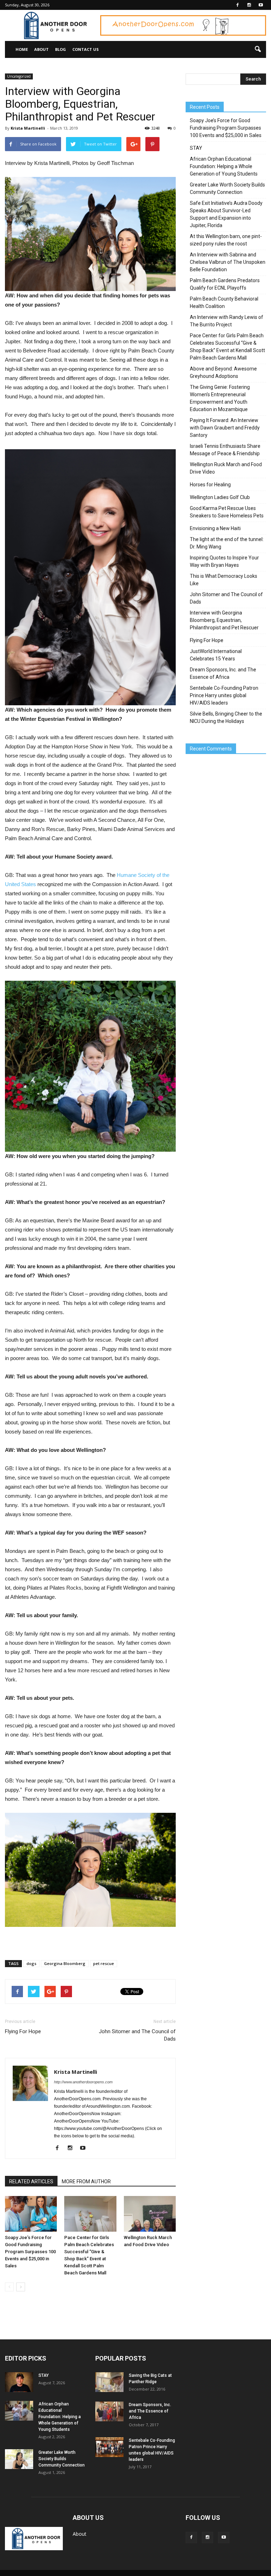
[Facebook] (237, 5)
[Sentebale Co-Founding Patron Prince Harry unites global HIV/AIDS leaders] (109, 2447)
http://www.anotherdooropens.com (83, 2082)
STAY (196, 148)
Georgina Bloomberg (65, 1963)
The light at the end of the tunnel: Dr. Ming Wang (227, 543)
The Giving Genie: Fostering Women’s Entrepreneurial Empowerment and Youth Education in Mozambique (220, 398)
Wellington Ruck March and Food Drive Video (226, 468)
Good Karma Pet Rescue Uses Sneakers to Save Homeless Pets (227, 512)
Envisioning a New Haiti (215, 528)
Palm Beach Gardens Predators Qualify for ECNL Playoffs (225, 284)
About (41, 49)
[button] (258, 49)
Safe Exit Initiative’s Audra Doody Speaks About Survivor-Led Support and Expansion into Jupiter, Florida (226, 214)
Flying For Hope (23, 2031)
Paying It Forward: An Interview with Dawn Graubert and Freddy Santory (225, 428)
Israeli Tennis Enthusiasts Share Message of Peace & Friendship (225, 450)
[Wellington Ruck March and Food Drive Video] (150, 2214)
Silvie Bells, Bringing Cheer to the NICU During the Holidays (226, 717)
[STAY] (19, 2382)
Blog (61, 49)
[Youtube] (261, 5)
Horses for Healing (210, 485)
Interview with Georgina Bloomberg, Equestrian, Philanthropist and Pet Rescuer (224, 620)
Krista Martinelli (28, 128)
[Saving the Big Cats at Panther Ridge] (109, 2382)
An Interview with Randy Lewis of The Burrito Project (227, 321)
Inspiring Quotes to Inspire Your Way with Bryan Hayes (224, 561)
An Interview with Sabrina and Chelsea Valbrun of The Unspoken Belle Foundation (228, 262)
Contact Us (86, 49)
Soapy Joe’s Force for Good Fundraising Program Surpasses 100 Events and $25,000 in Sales (30, 2252)
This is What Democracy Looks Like (224, 580)
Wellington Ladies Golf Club (220, 497)
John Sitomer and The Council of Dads (137, 2035)
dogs (31, 1963)
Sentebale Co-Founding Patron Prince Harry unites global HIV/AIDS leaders (224, 695)
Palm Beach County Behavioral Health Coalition (224, 302)
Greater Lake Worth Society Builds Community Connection (227, 188)
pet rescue (104, 1963)
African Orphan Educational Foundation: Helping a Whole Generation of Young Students (224, 166)
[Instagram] (249, 5)
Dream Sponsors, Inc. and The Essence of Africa (223, 673)
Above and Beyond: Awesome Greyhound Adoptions (223, 372)
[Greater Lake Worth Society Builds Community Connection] (19, 2459)
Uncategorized (19, 76)
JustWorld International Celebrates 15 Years (216, 655)
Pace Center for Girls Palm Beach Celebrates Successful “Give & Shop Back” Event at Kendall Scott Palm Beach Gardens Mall (227, 347)
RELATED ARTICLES (31, 2182)
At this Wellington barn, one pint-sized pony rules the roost (226, 240)
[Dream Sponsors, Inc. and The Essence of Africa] (109, 2411)
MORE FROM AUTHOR (86, 2182)
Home (22, 49)
